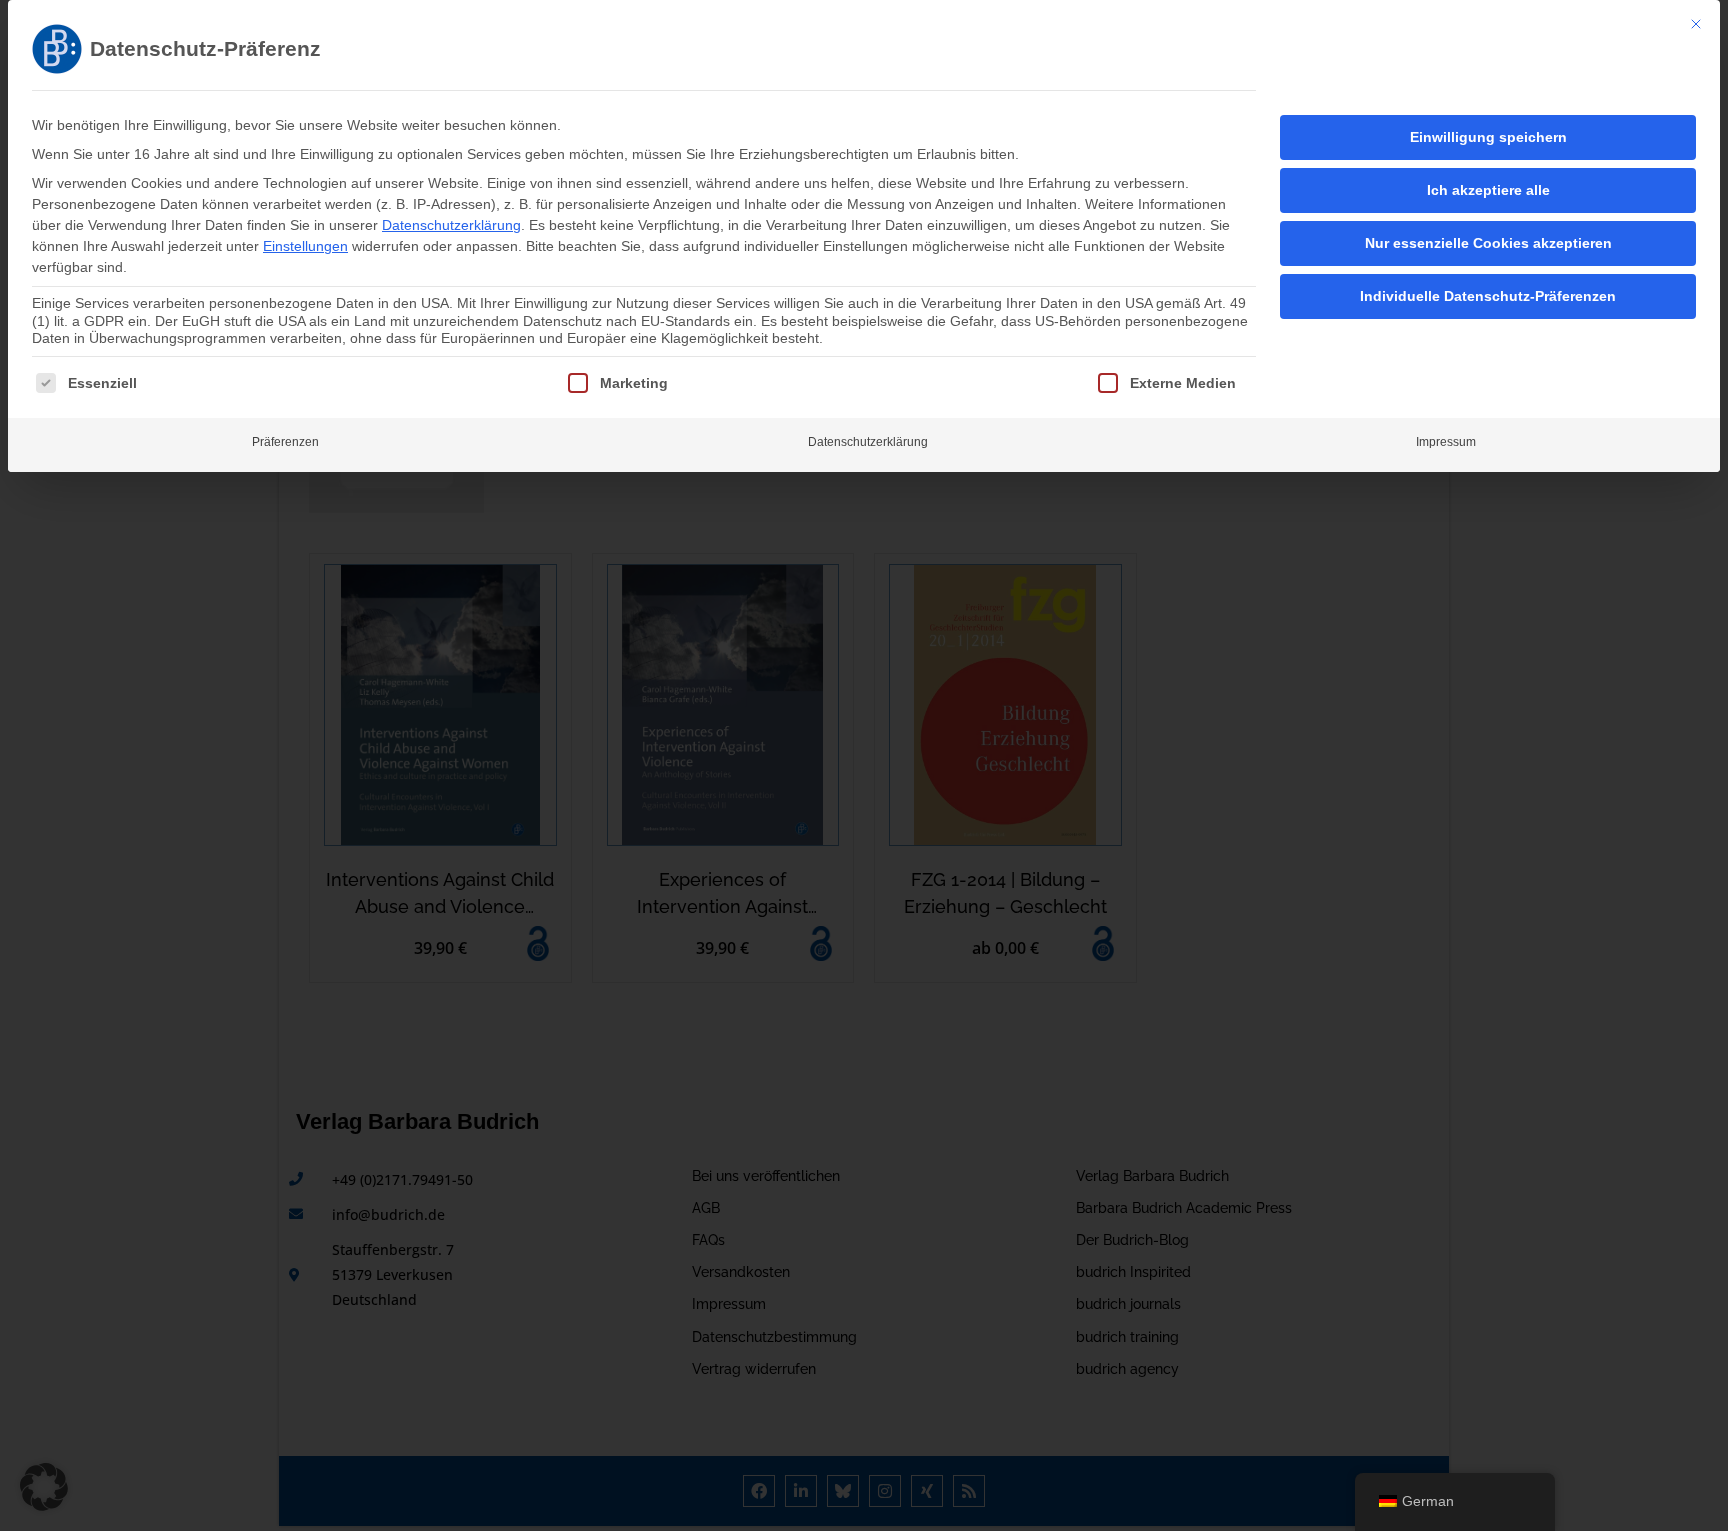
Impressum (1446, 442)
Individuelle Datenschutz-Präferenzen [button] (1488, 296)
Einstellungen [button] (305, 246)
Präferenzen (285, 442)
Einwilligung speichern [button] (1488, 137)
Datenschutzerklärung (451, 225)
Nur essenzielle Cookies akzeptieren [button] (1488, 243)
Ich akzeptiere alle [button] (1488, 190)
